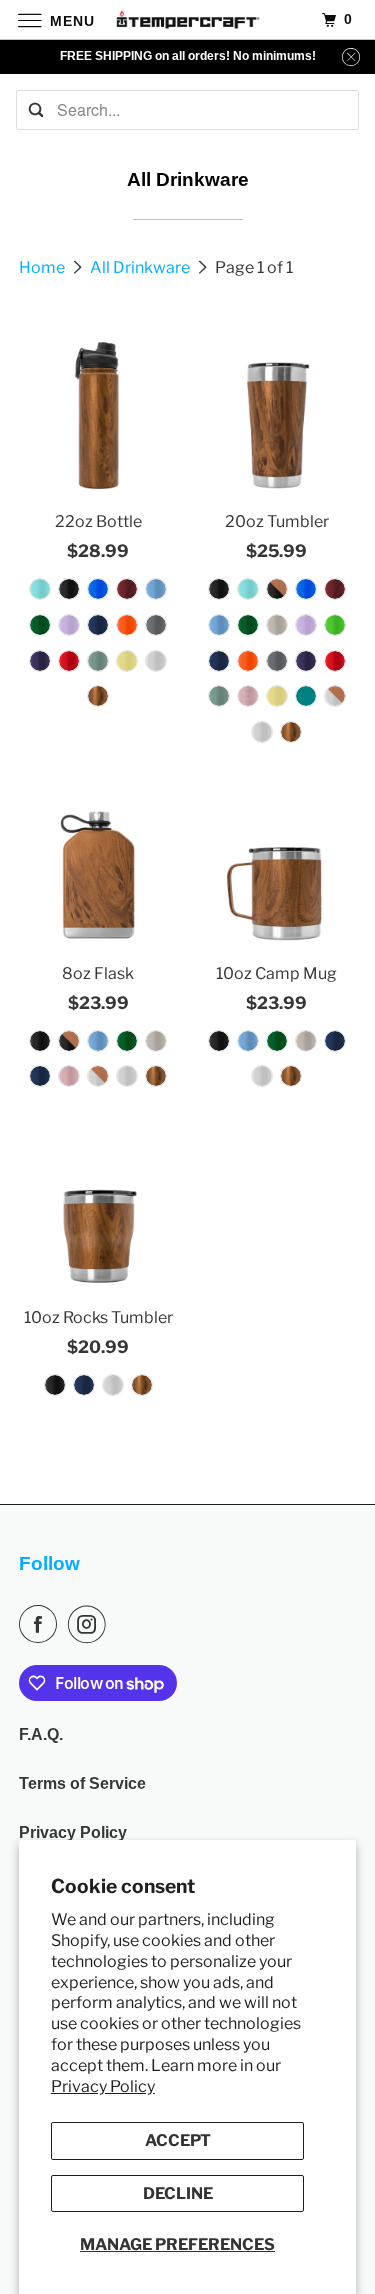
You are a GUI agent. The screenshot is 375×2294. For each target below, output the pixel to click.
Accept (178, 2140)
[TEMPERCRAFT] (188, 19)
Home (43, 267)
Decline (178, 2193)
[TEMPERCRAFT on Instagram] (91, 1624)
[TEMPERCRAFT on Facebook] (42, 1624)
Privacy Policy (103, 2086)
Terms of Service (82, 1783)
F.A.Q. (41, 1734)
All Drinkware (141, 267)
